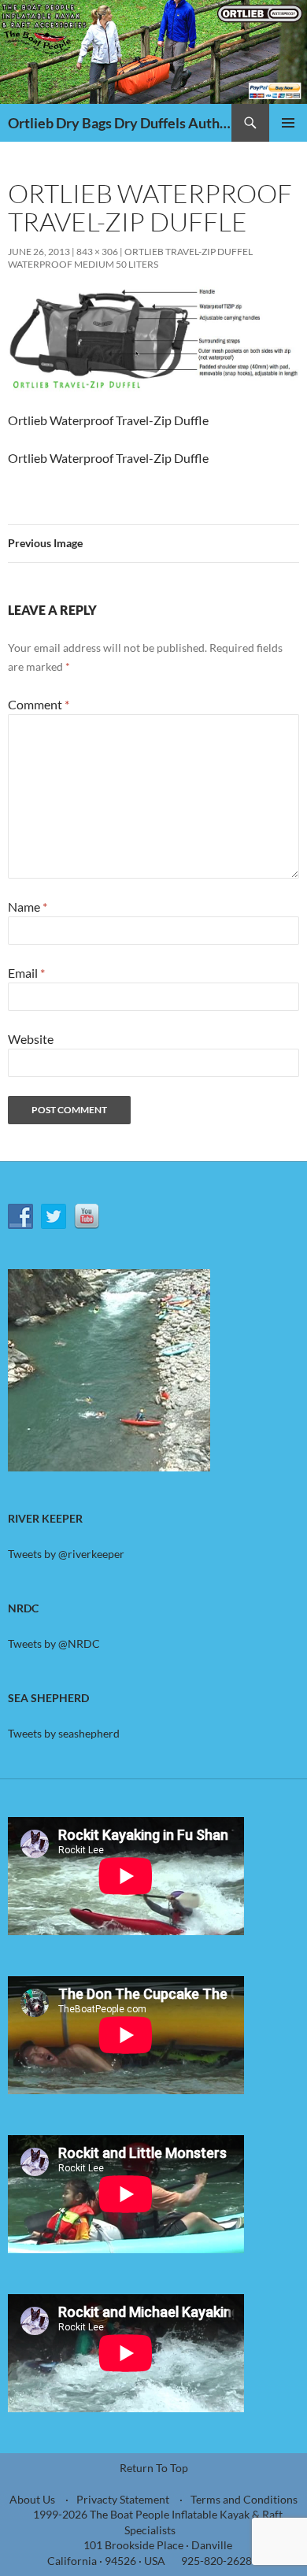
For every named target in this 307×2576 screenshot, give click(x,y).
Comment (39, 704)
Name (28, 907)
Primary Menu (288, 123)
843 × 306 (97, 252)
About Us (32, 2499)
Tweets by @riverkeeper (66, 1554)
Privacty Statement (123, 2499)
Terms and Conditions (244, 2499)
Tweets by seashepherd (64, 1733)
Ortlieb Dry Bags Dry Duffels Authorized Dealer (120, 123)
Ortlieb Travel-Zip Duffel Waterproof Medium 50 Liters (130, 258)
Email (26, 973)
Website (31, 1039)
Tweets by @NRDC (54, 1643)
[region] (109, 1370)
